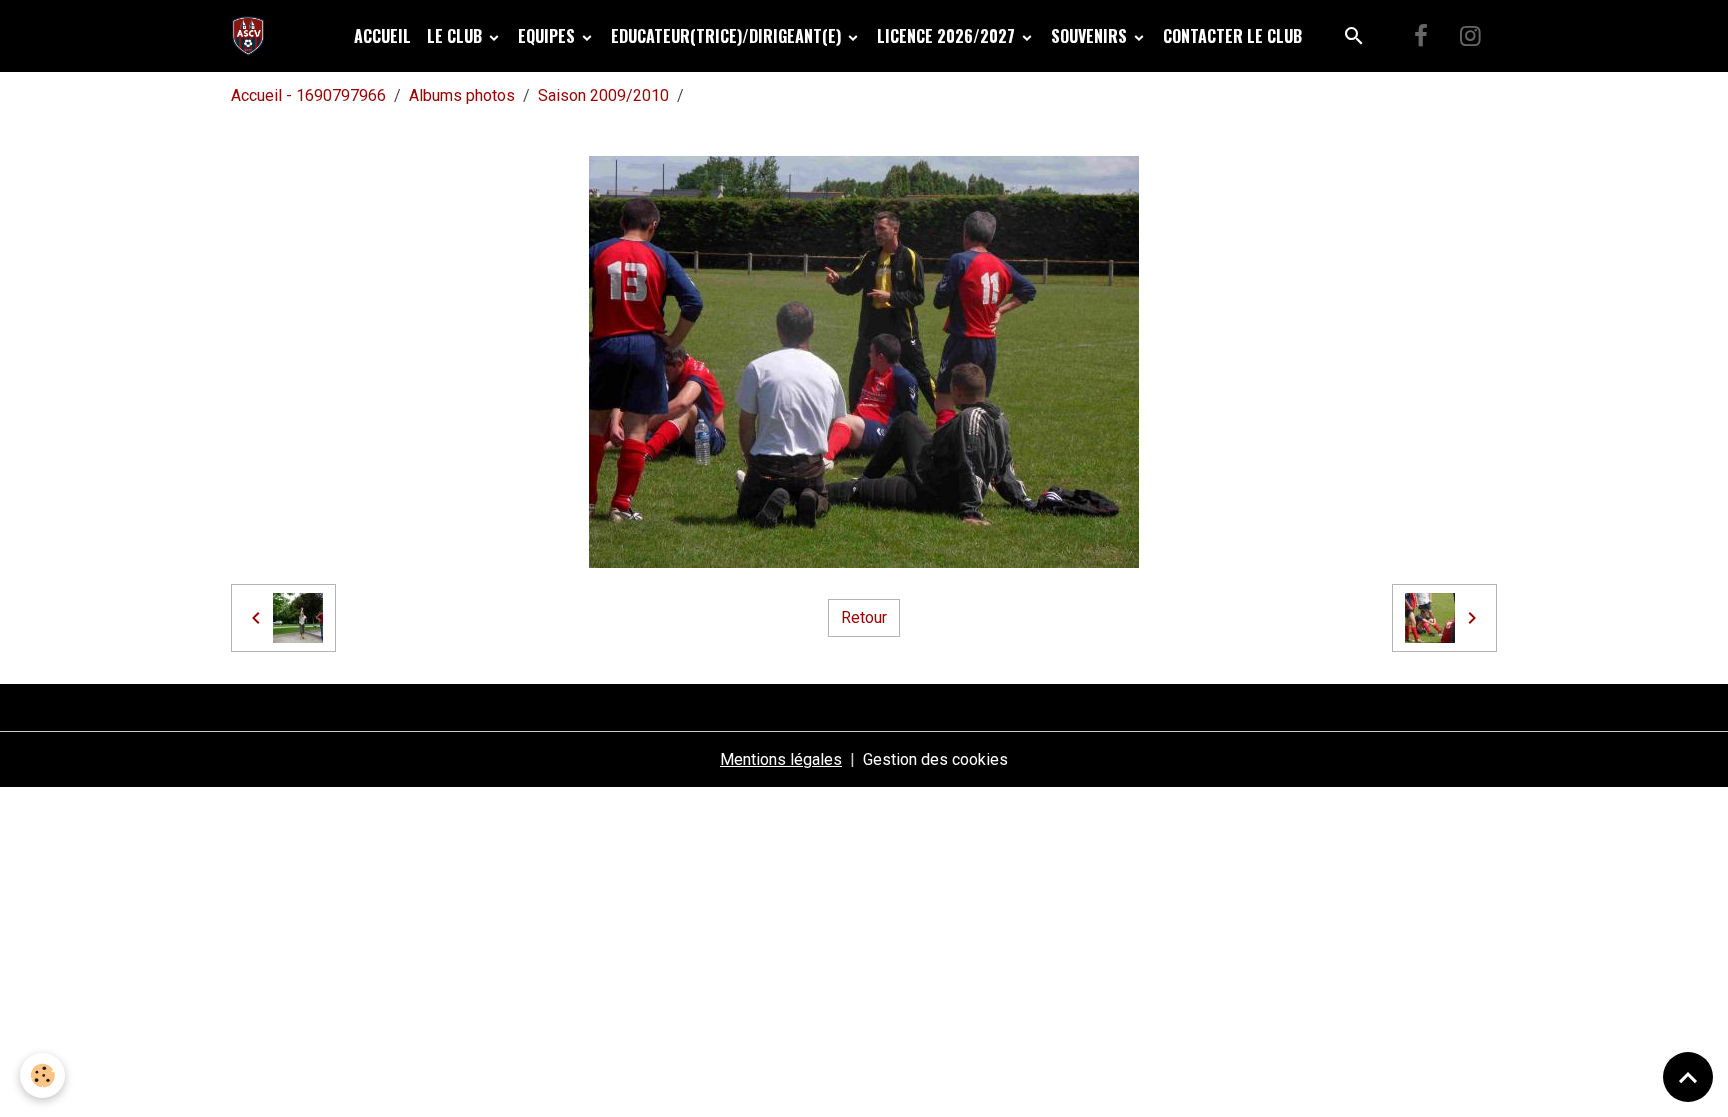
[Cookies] (42, 1075)
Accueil (382, 36)
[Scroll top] (1688, 1077)
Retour (864, 617)
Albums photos (462, 95)
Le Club (456, 36)
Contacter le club (1232, 36)
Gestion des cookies (935, 759)
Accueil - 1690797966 (308, 95)
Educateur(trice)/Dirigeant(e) (728, 36)
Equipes (548, 36)
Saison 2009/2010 (603, 95)
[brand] (252, 36)
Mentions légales (781, 759)
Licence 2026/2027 (948, 36)
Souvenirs (1091, 36)
